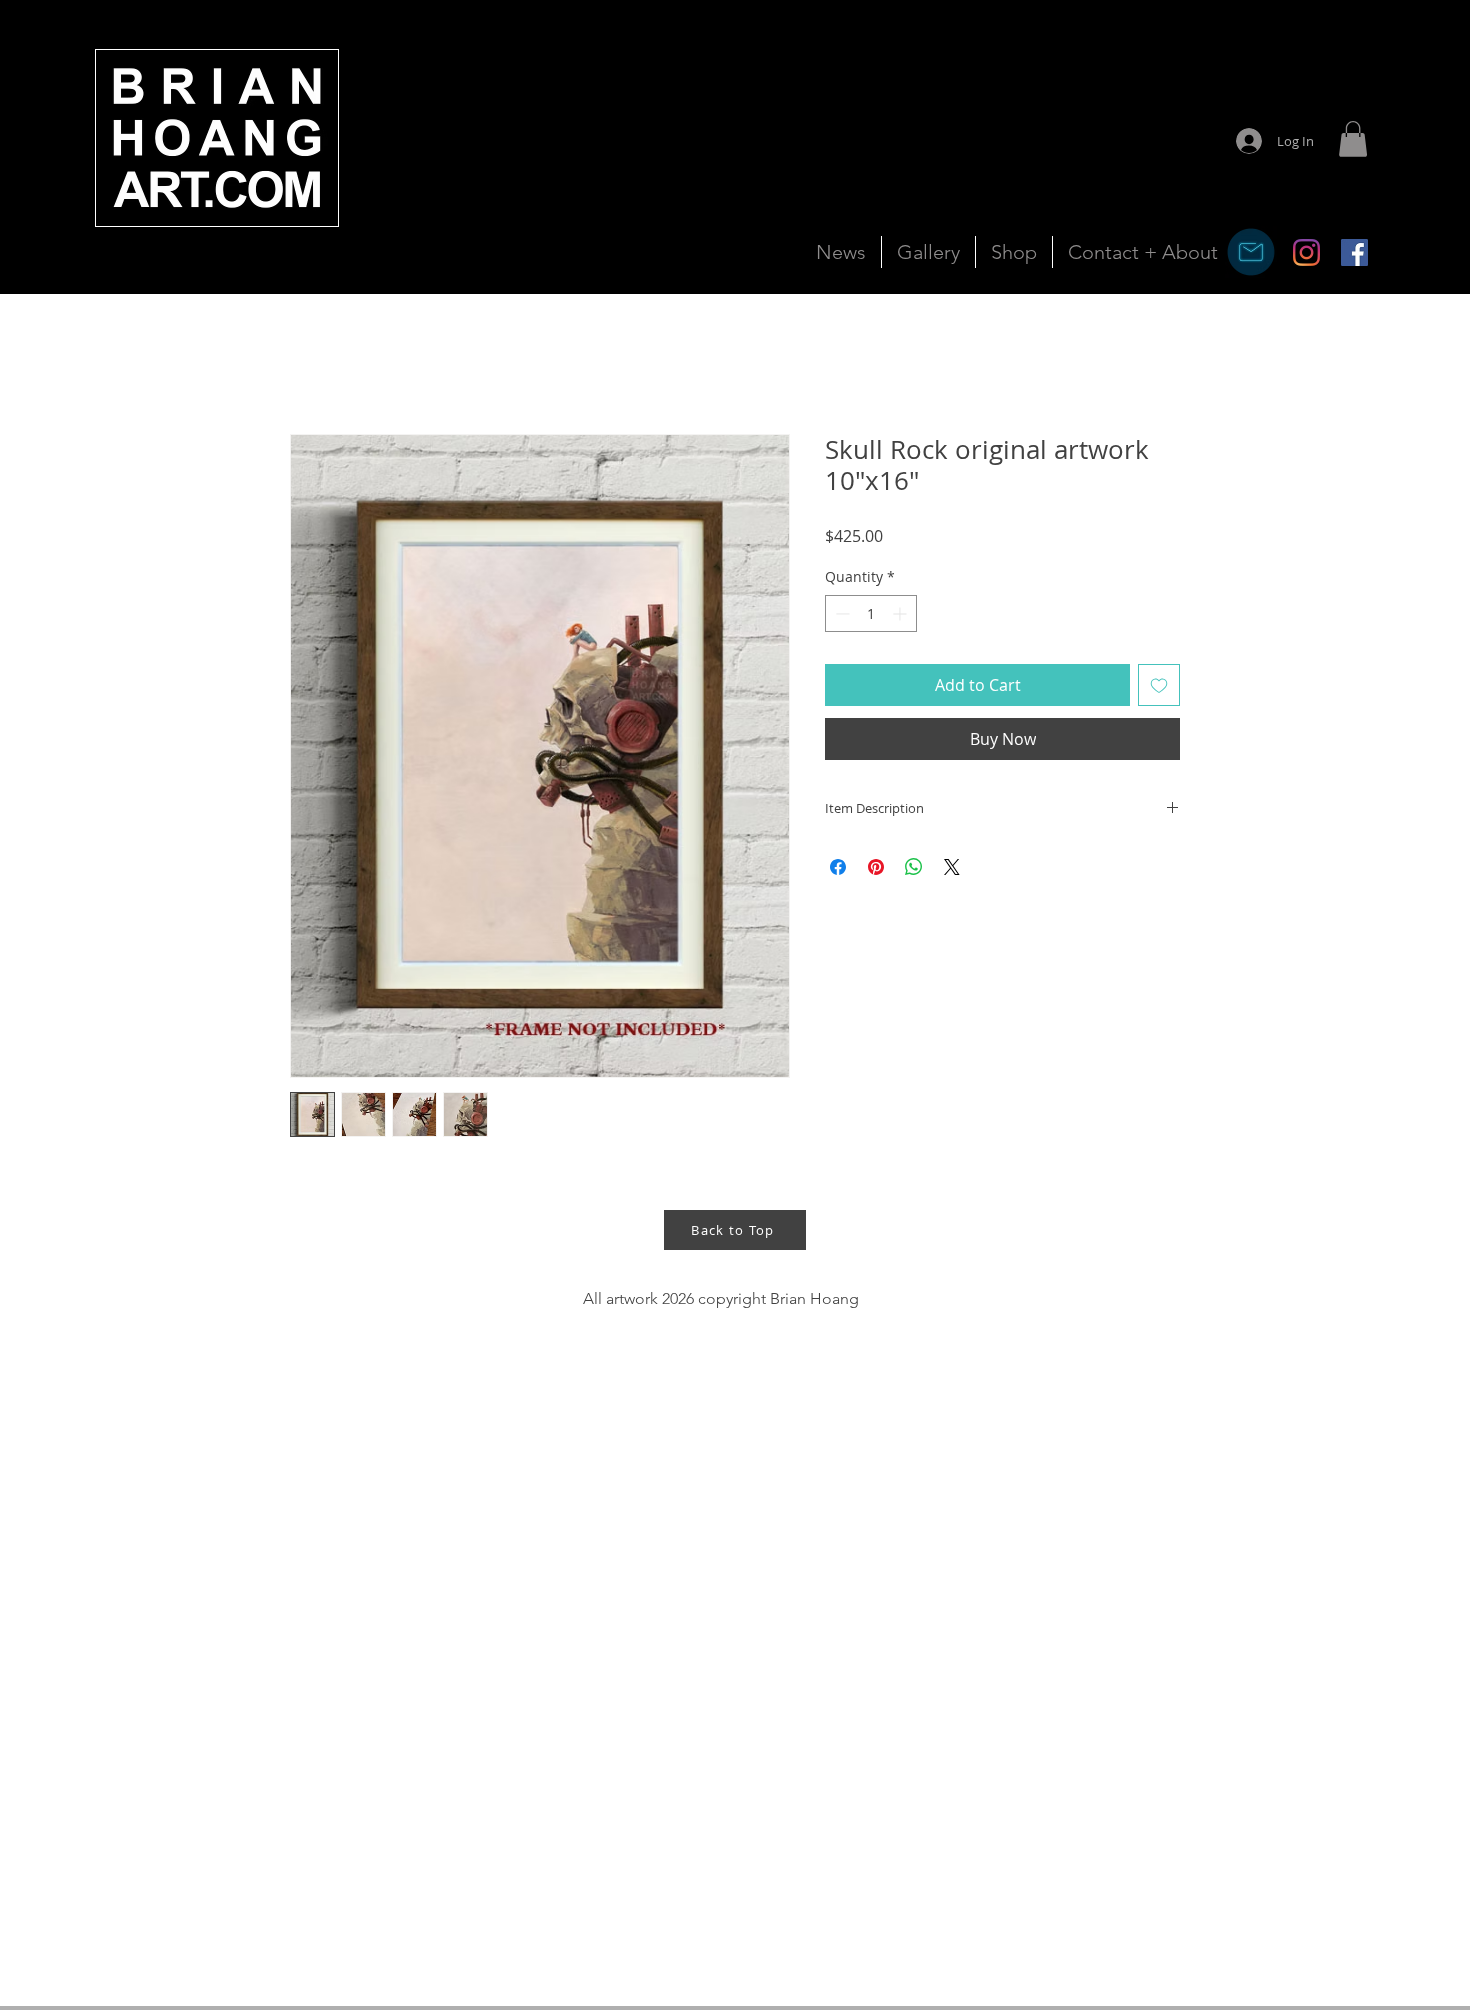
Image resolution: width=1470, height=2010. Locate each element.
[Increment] (901, 613)
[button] (1353, 139)
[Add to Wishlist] (1159, 685)
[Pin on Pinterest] (876, 867)
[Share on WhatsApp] (914, 867)
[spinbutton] (871, 613)
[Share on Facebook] (838, 867)
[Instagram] (1306, 252)
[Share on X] (952, 867)
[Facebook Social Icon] (1354, 252)
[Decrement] (840, 613)
